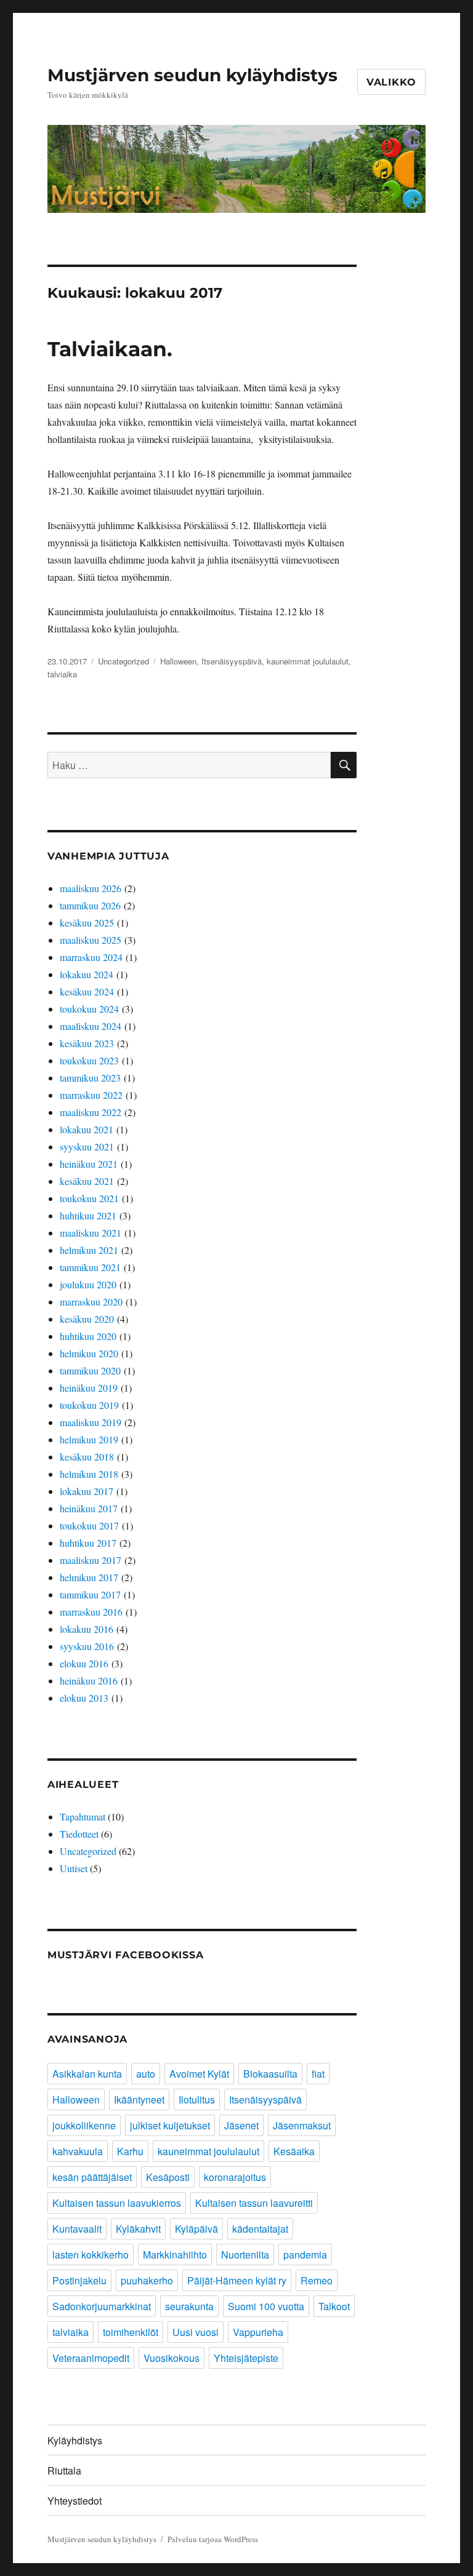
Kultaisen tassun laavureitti (254, 2203)
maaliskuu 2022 (91, 1112)
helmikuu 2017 (89, 1577)
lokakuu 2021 (87, 1129)
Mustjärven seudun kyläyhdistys (192, 75)
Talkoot (334, 2306)
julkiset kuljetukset (170, 2125)
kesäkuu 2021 (87, 1181)
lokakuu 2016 (87, 1629)
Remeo (317, 2280)
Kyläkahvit (138, 2229)
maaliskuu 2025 (91, 940)
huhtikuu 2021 (88, 1215)
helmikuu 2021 (89, 1250)
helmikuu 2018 (89, 1474)
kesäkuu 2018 (87, 1457)
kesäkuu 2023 (87, 1043)
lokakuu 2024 (87, 974)
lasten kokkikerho (91, 2255)
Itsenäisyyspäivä (232, 661)
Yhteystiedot (75, 2501)
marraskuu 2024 (91, 957)
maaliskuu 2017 (91, 1560)
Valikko (391, 82)
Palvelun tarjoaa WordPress (213, 2539)
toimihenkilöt (131, 2332)
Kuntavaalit (77, 2229)
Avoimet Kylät (199, 2074)
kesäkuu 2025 (87, 923)
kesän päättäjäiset (92, 2177)
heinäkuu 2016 (89, 1681)
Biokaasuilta (270, 2074)
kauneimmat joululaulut (308, 661)
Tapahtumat (83, 1816)
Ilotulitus (197, 2099)
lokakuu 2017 (87, 1491)
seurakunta (189, 2306)
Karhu (130, 2151)
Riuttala (64, 2470)
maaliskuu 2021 (91, 1233)
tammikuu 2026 (90, 905)
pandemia (305, 2255)
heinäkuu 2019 (89, 1388)
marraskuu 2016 (91, 1612)
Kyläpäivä (196, 2229)
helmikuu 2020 (89, 1353)
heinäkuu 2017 (89, 1508)
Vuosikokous (172, 2358)
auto (146, 2074)
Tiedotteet (79, 1834)
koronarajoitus (235, 2177)
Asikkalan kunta (87, 2074)
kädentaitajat (260, 2229)
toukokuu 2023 (89, 1060)
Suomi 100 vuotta (266, 2306)
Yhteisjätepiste (246, 2358)
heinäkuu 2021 (89, 1164)
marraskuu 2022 (91, 1095)
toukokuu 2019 (89, 1405)
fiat (318, 2074)
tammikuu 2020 (90, 1370)
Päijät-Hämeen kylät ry (237, 2280)
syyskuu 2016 (87, 1646)
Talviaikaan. (110, 349)
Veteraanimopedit (91, 2358)
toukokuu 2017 (89, 1525)
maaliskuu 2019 (91, 1422)
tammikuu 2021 (90, 1267)
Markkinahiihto (175, 2255)
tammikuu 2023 (90, 1078)
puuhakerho (147, 2280)
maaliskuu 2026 (91, 888)
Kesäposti (168, 2177)
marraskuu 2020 (91, 1302)
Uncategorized (123, 661)
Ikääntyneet (139, 2099)
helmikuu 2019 (89, 1439)
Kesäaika (294, 2151)
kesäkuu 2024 (87, 991)
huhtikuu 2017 (88, 1543)
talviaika (62, 674)
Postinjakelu (79, 2280)
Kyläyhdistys (75, 2440)
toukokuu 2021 (89, 1198)
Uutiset (74, 1868)
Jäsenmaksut (302, 2125)
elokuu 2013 (84, 1698)
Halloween (178, 661)
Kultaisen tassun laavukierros (117, 2203)
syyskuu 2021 (87, 1146)
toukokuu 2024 (89, 1009)
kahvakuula (78, 2151)
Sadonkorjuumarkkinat (102, 2306)
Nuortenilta (245, 2255)
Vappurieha (258, 2332)
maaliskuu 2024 (91, 1026)
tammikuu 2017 (90, 1594)
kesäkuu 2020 (87, 1319)
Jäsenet (241, 2125)
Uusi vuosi (196, 2332)
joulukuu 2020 (88, 1284)
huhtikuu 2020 (88, 1336)
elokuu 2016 (84, 1663)
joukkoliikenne (84, 2125)
